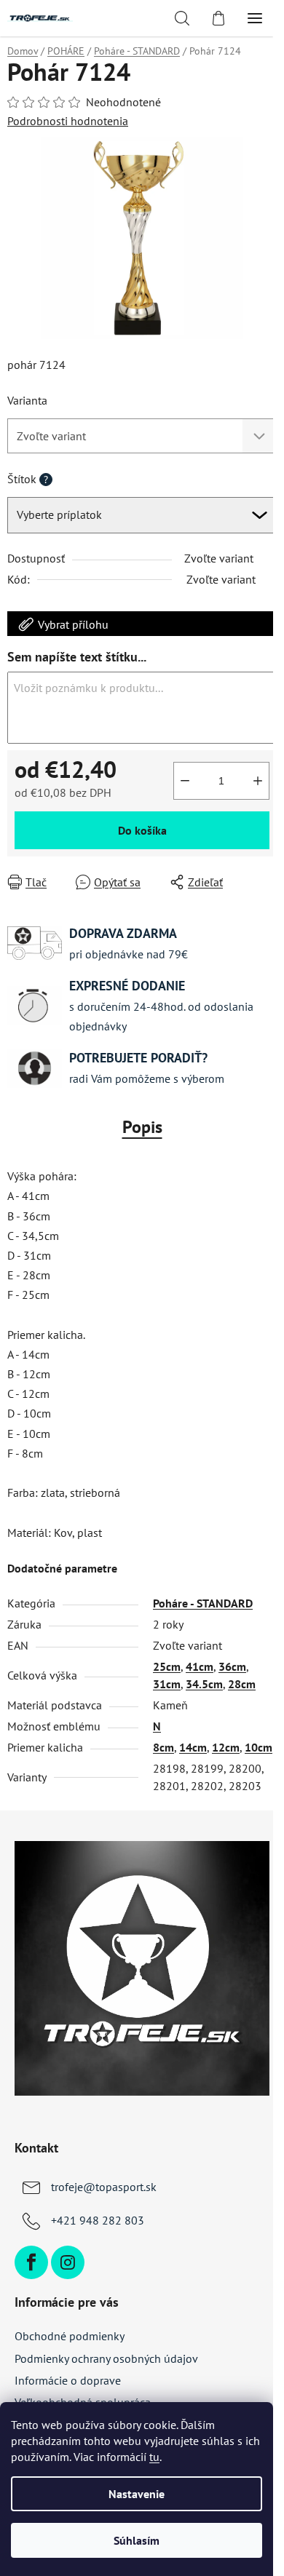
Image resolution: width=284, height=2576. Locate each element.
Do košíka (142, 830)
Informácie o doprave (68, 2380)
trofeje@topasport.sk (104, 2187)
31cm (167, 1684)
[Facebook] (31, 2262)
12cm (226, 1747)
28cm (242, 1684)
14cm (193, 1747)
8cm (163, 1747)
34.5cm (204, 1684)
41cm (200, 1666)
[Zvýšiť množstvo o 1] (258, 781)
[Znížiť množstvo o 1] (185, 781)
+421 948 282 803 (98, 2220)
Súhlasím (137, 2540)
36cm (232, 1666)
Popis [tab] (142, 1127)
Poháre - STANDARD (203, 1603)
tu (154, 2457)
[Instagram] (68, 2262)
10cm (259, 1747)
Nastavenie (137, 2494)
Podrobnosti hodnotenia (68, 121)
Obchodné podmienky (70, 2336)
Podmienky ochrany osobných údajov (106, 2358)
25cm (167, 1666)
